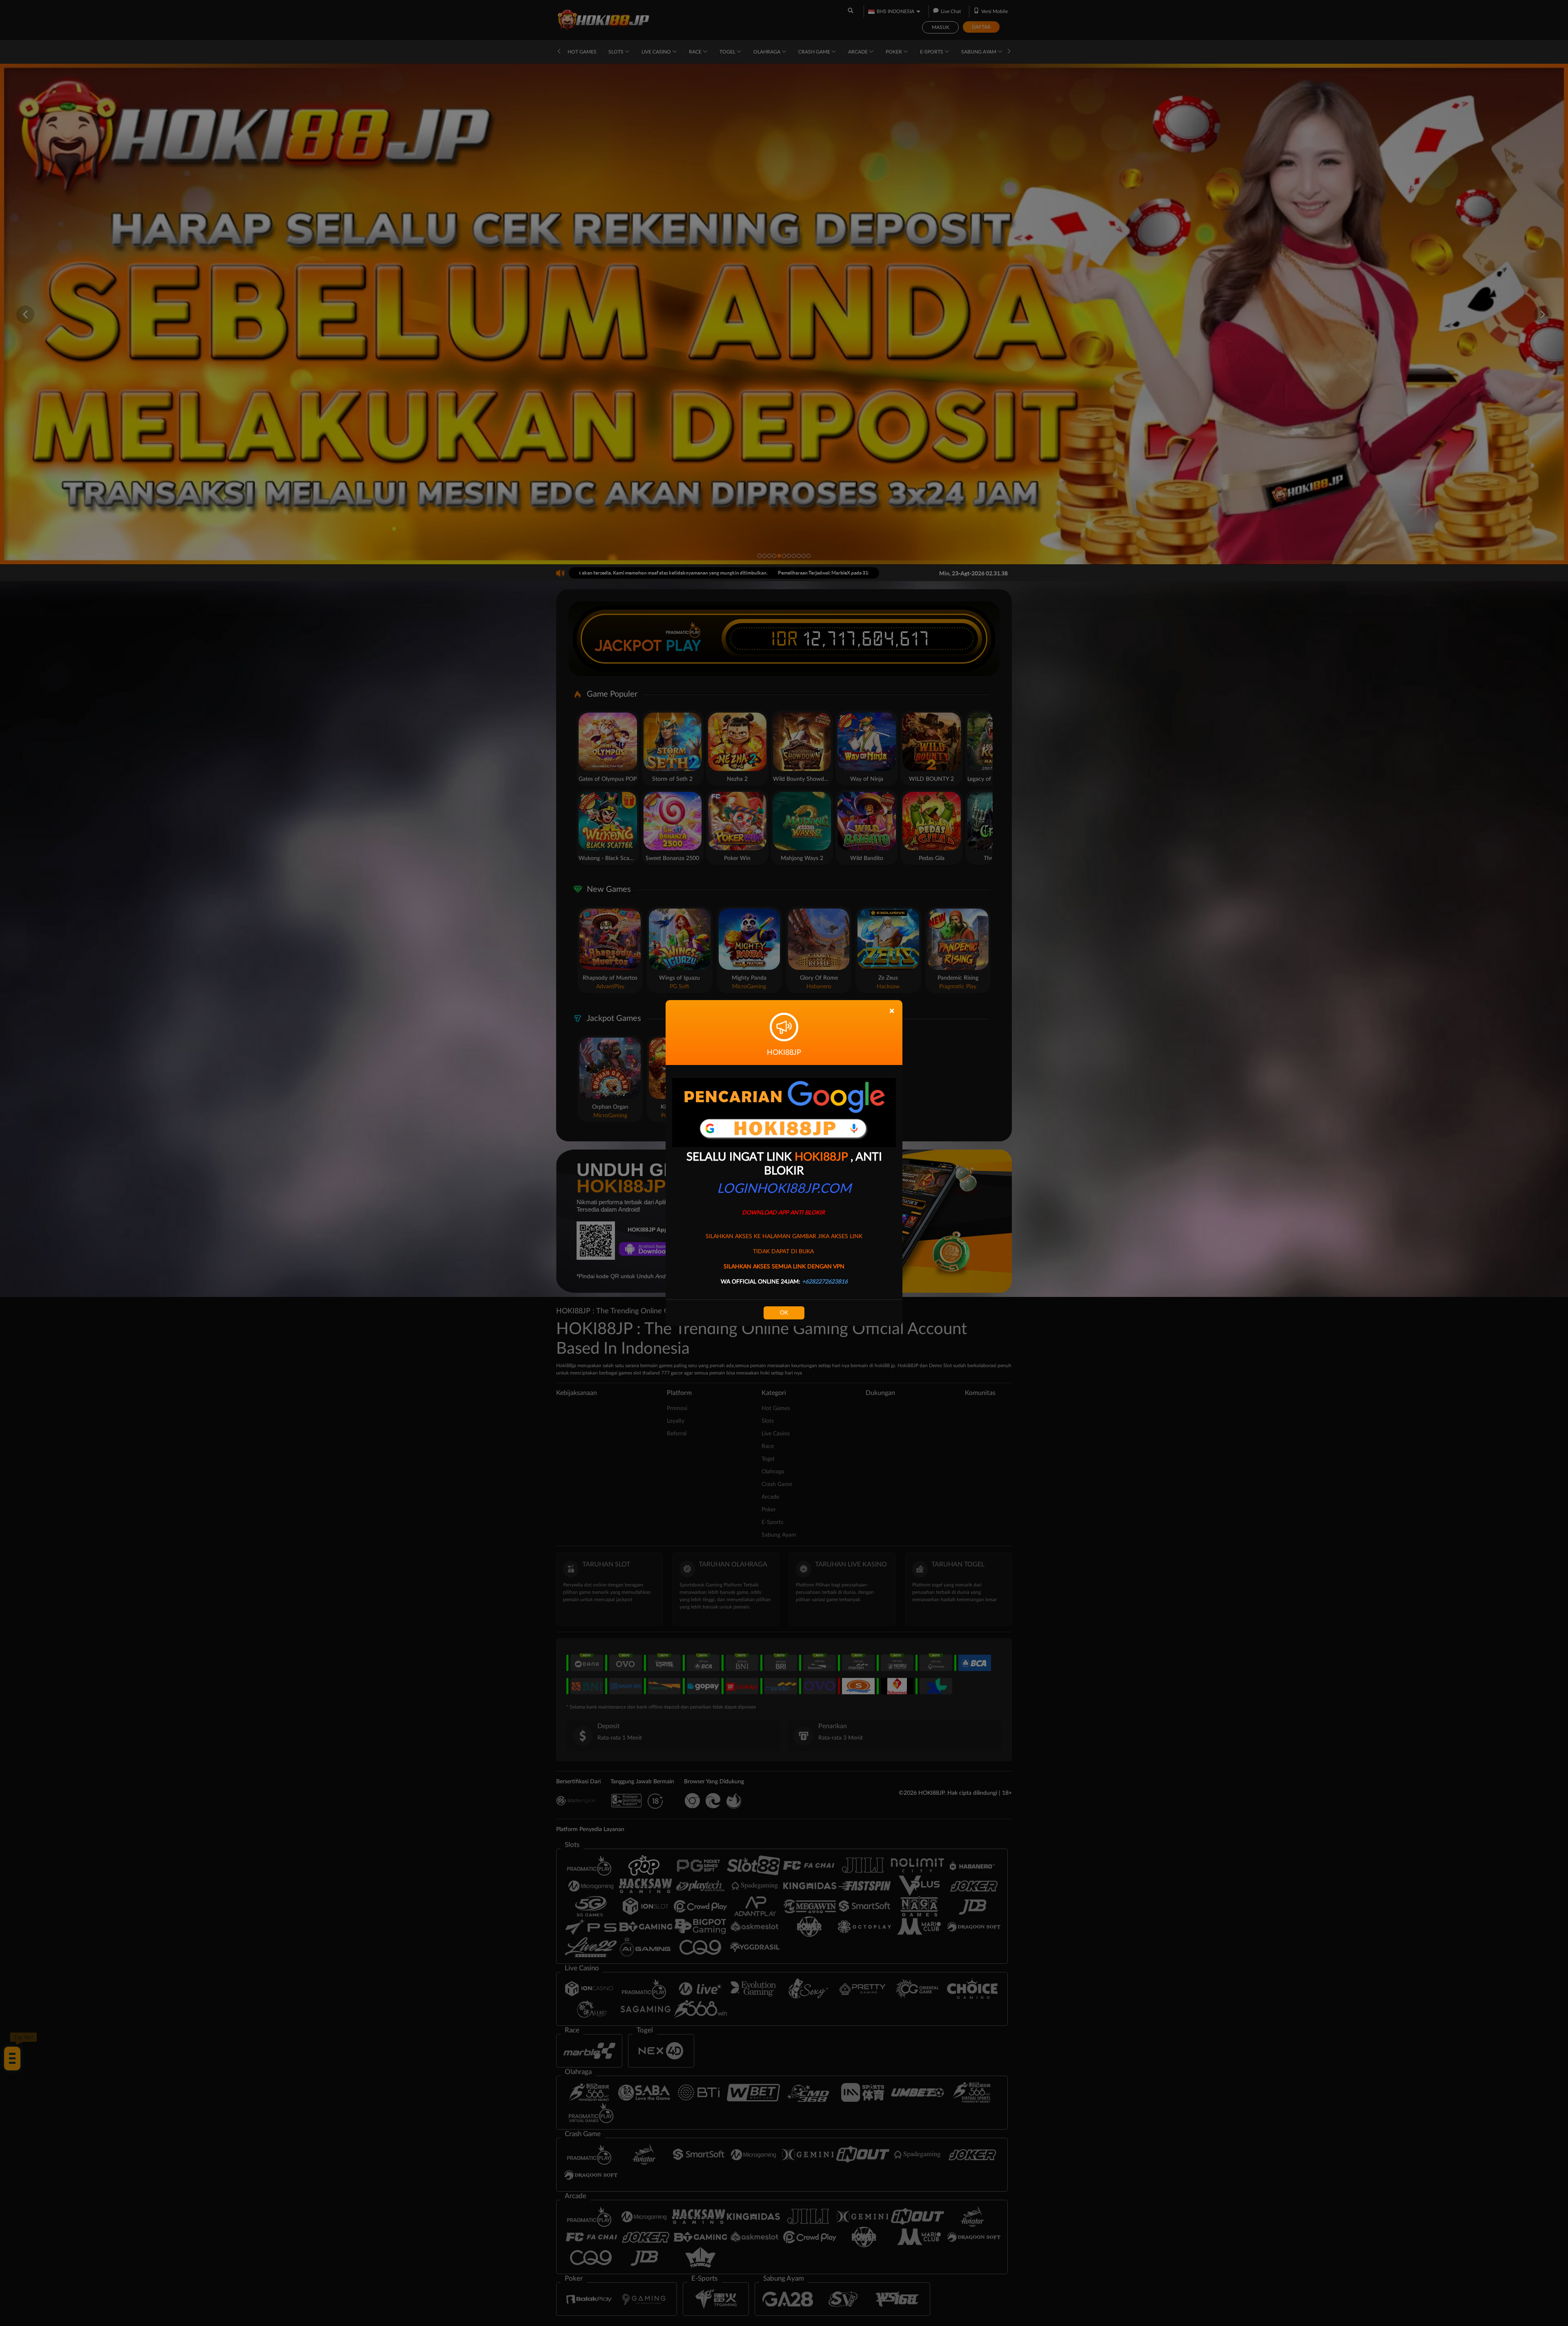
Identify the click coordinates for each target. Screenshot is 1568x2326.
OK (784, 1313)
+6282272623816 (825, 1282)
